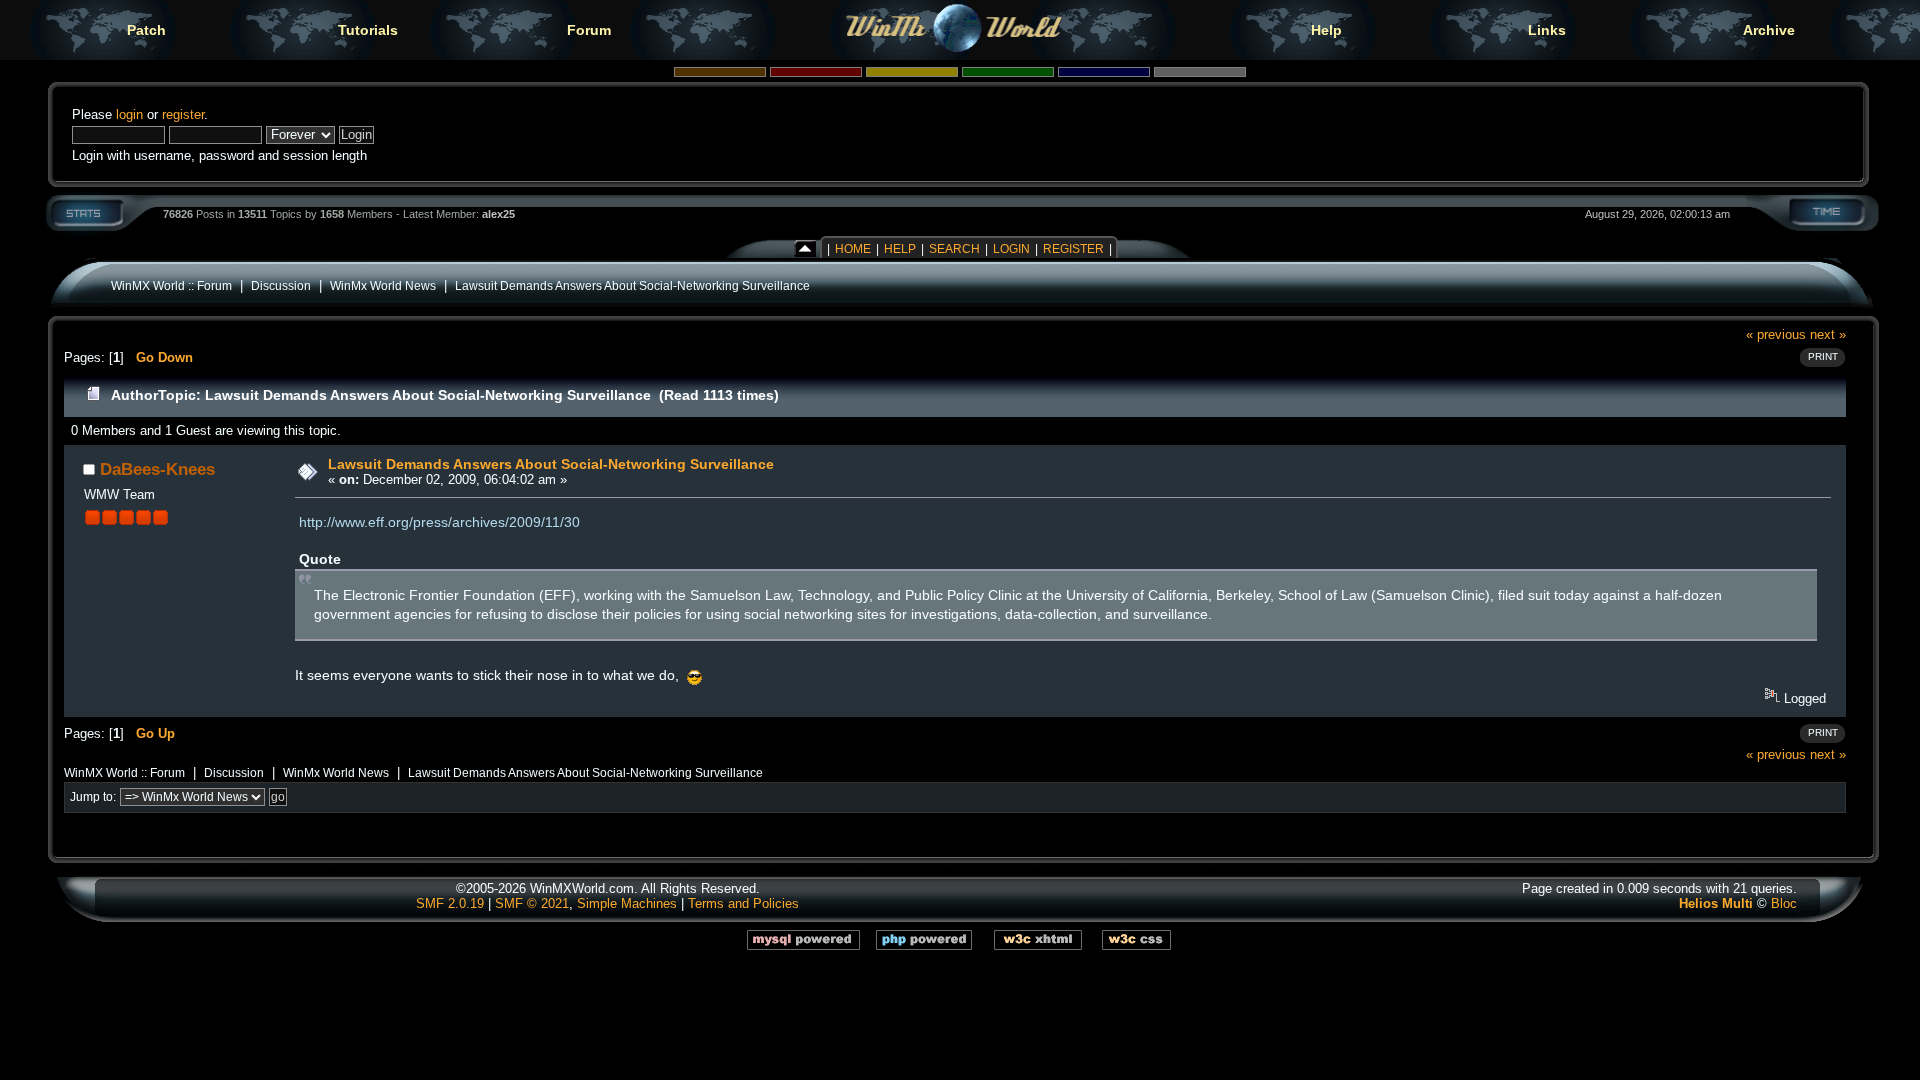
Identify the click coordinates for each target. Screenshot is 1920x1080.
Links (1547, 30)
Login (1011, 249)
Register (1073, 249)
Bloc (1784, 903)
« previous (1776, 334)
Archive (1769, 30)
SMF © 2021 (532, 903)
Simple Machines (627, 903)
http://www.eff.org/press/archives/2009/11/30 (439, 522)
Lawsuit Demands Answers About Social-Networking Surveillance (632, 285)
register (183, 114)
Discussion (281, 285)
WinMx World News (383, 285)
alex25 (498, 214)
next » (1828, 334)
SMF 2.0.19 (450, 903)
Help (1326, 30)
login (129, 114)
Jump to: (93, 797)
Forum (589, 30)
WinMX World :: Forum (171, 285)
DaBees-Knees (157, 469)
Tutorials (368, 30)
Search (954, 249)
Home (853, 249)
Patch (146, 30)
